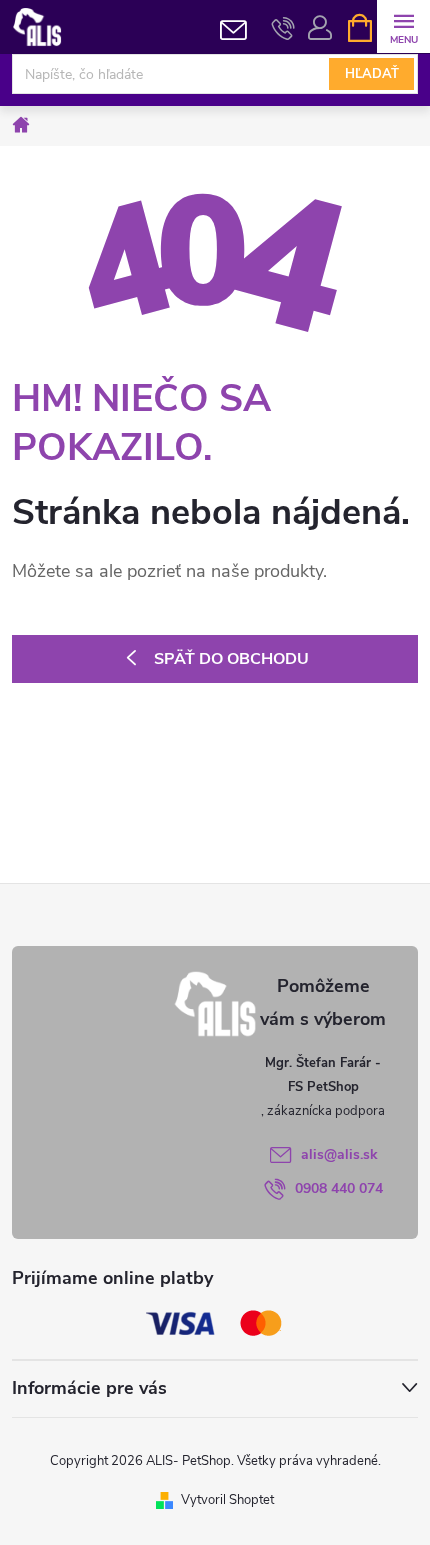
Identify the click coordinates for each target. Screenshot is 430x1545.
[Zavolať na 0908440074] (283, 28)
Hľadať (372, 74)
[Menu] (403, 26)
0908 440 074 (339, 1188)
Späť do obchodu (231, 659)
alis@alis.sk (339, 1154)
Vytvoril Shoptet (227, 1500)
